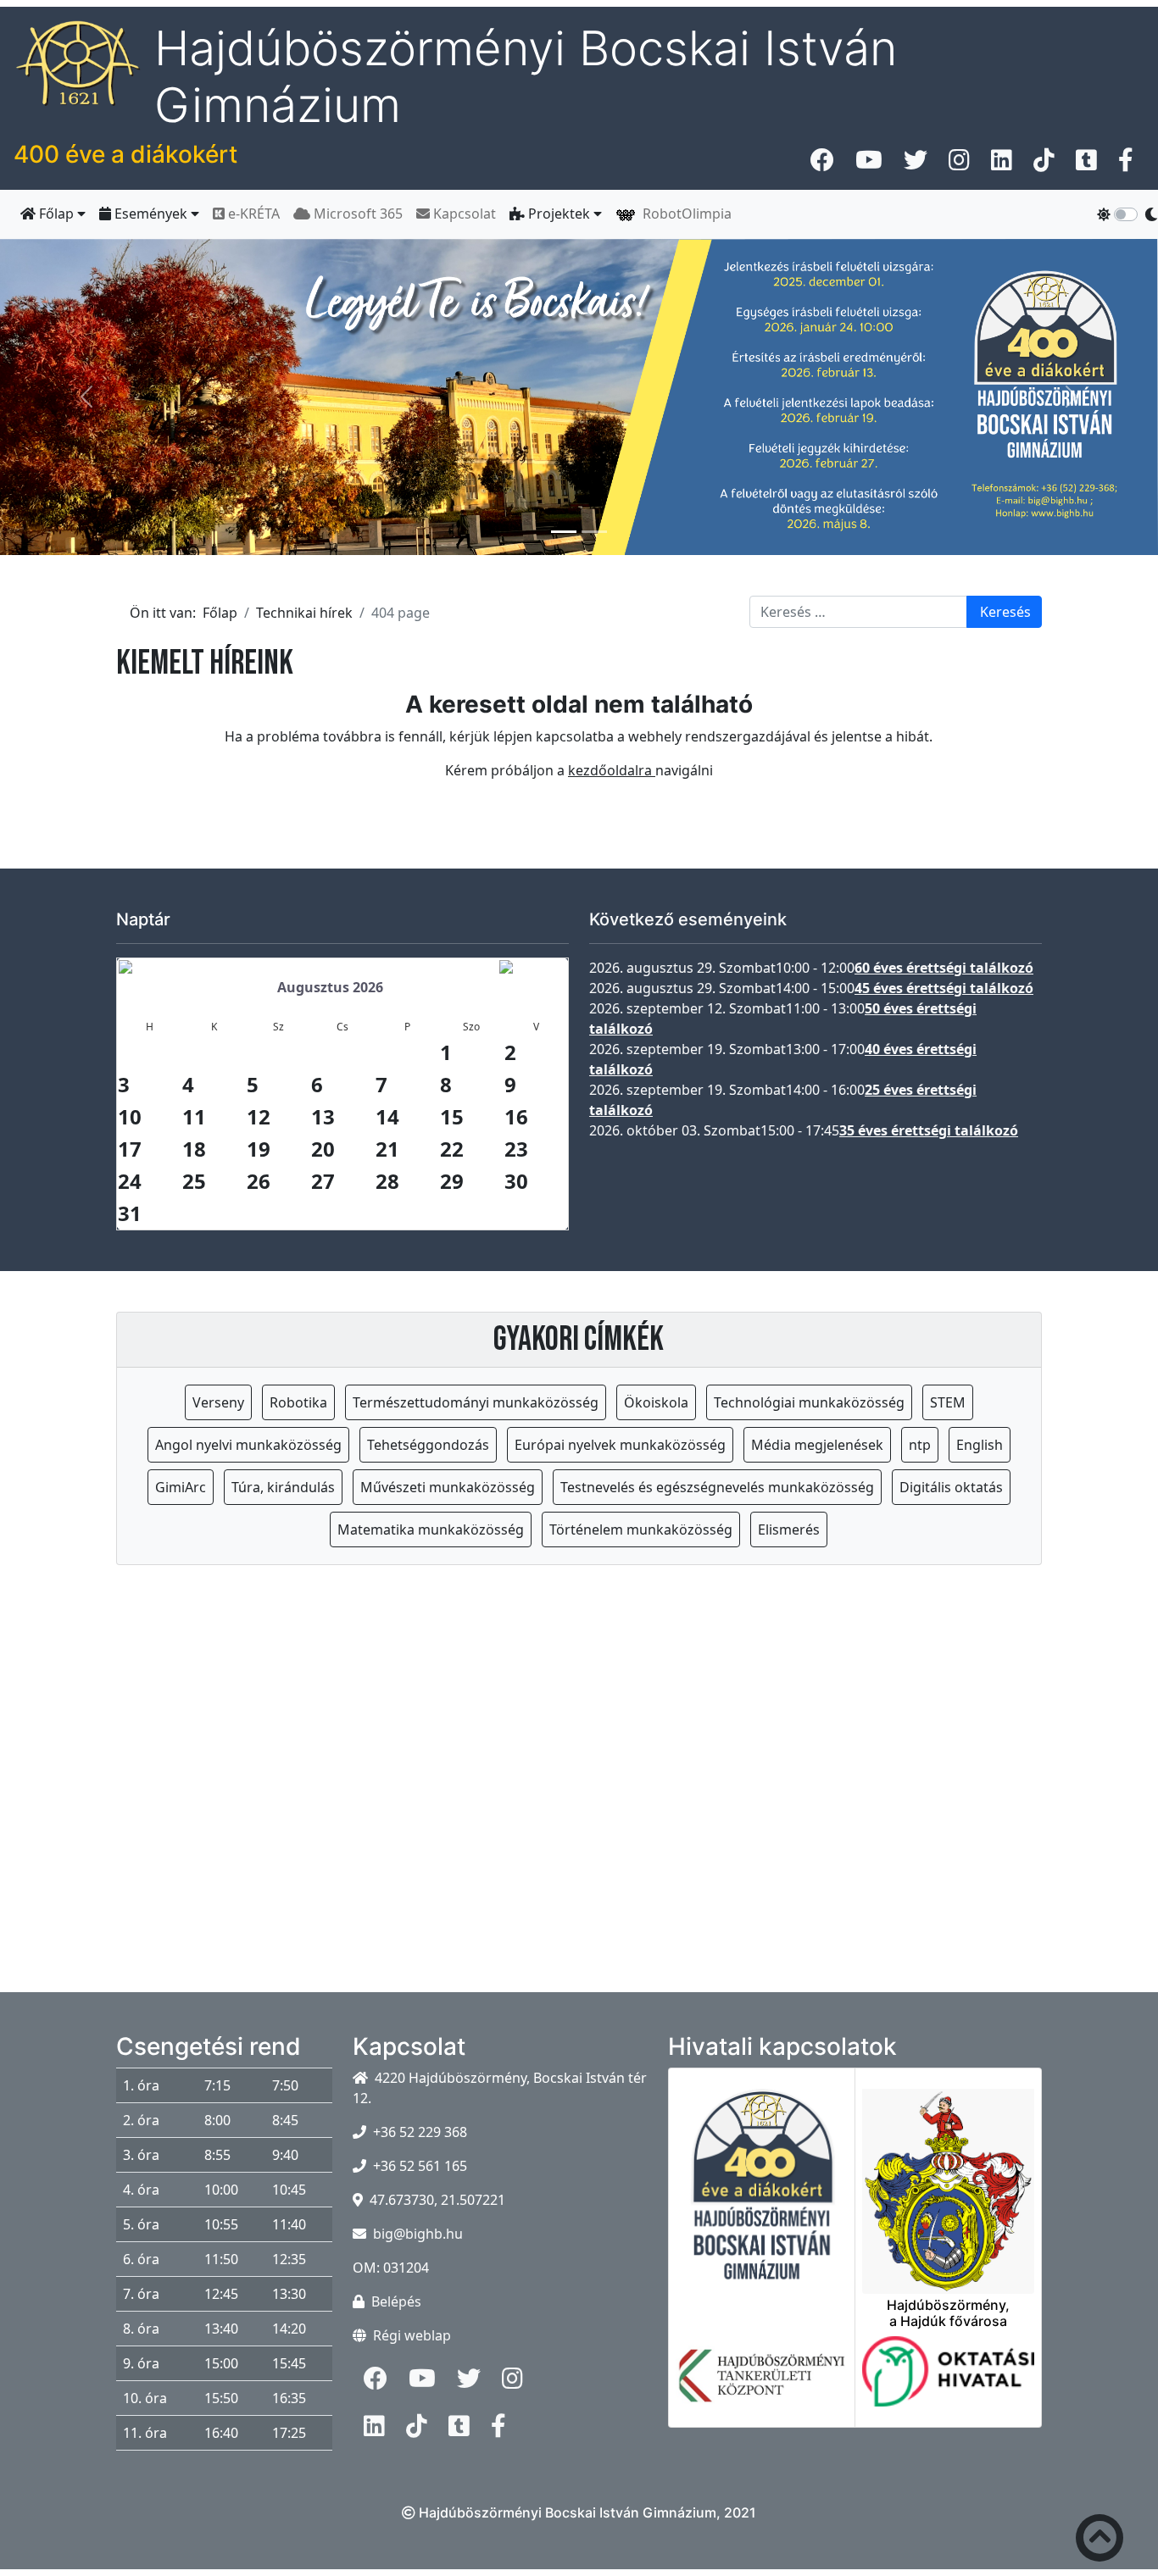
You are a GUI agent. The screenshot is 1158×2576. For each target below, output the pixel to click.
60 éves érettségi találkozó (944, 968)
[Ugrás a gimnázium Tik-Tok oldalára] (1044, 164)
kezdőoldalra (612, 770)
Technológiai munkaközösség (809, 1402)
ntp (920, 1445)
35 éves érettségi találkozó (929, 1130)
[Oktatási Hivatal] (948, 2382)
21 (387, 1149)
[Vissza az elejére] (1100, 2541)
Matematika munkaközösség (431, 1529)
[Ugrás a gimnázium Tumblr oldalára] (1086, 164)
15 (452, 1116)
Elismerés (789, 1529)
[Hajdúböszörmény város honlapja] (948, 2181)
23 (516, 1149)
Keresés (1005, 612)
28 (387, 1181)
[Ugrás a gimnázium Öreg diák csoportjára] (1126, 164)
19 (259, 1149)
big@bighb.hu (418, 2234)
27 (323, 1181)
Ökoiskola (656, 1402)
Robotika (298, 1402)
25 (194, 1181)
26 (259, 1181)
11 (194, 1116)
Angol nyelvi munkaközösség (248, 1445)
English (980, 1445)
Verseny (218, 1402)
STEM (948, 1402)
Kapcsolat (463, 214)
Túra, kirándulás (283, 1487)
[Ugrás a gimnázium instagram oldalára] (959, 164)
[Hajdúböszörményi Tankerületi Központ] (762, 2386)
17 (130, 1149)
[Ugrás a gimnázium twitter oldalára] (916, 164)
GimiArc (181, 1487)
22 (452, 1149)
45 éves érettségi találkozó (944, 988)
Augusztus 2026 (330, 987)
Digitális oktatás (951, 1487)
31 (130, 1213)
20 (323, 1149)
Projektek (559, 214)
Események (151, 214)
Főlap (56, 214)
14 (387, 1116)
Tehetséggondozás (428, 1445)
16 (516, 1116)
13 (323, 1116)
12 (259, 1116)
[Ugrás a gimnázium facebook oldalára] (822, 164)
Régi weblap (412, 2335)
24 (130, 1181)
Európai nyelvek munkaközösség (620, 1445)
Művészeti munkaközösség (448, 1487)
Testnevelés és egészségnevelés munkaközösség (717, 1487)
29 (452, 1181)
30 (516, 1181)
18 (194, 1149)
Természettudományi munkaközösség (476, 1402)
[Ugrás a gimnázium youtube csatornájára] (869, 164)
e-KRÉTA (252, 214)
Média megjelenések (817, 1445)
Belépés (396, 2301)
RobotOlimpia (684, 214)
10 (130, 1116)
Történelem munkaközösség (641, 1529)
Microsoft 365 (356, 214)
